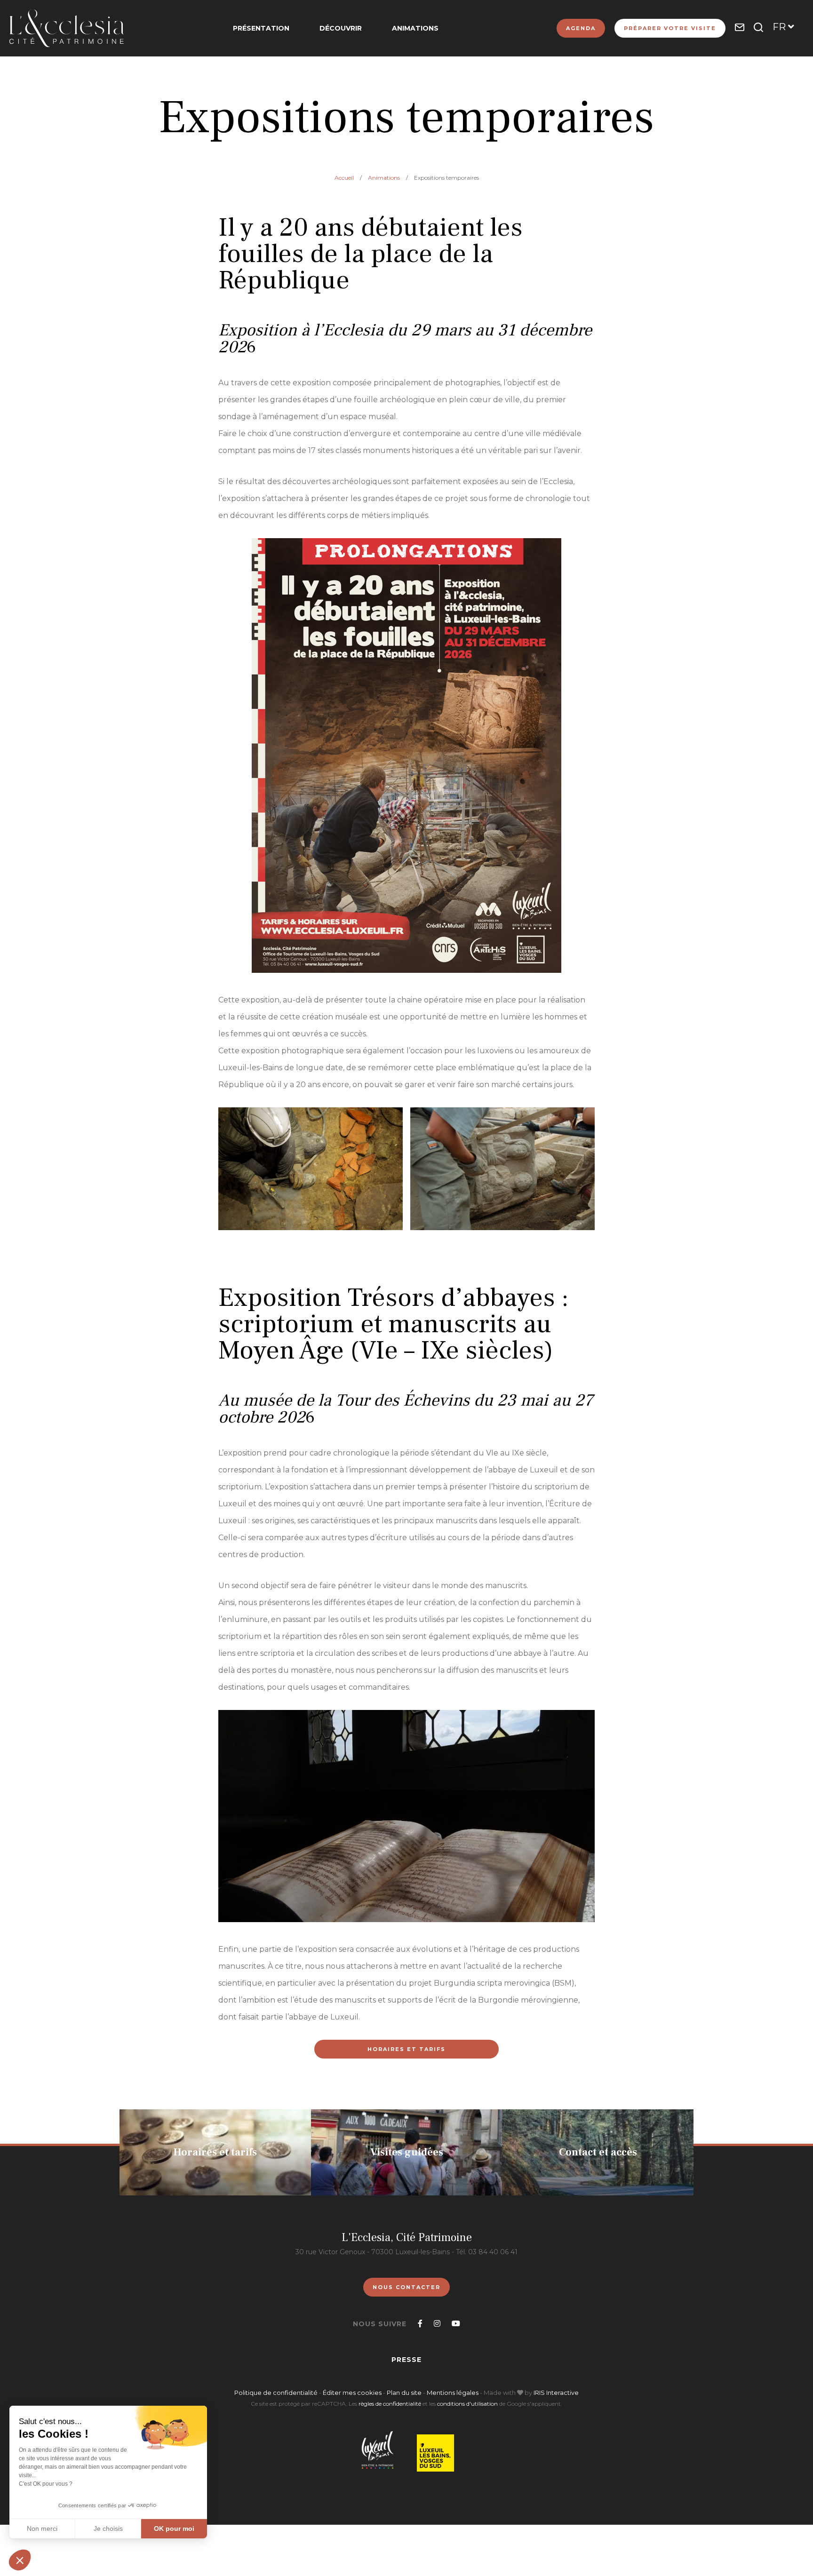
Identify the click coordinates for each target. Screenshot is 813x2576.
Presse (406, 2360)
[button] (20, 2560)
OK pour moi (174, 2528)
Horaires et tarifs (406, 2049)
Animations (415, 28)
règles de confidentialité (390, 2404)
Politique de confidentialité (276, 2393)
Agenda (581, 28)
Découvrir (341, 28)
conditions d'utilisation (467, 2404)
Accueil (344, 178)
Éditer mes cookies (353, 2393)
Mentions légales (453, 2393)
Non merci (42, 2528)
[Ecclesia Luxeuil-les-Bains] (67, 28)
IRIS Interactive (556, 2393)
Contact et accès (598, 2152)
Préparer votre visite (670, 28)
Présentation (261, 28)
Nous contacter (406, 2287)
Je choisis (108, 2528)
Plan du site (404, 2393)
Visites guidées (407, 2152)
